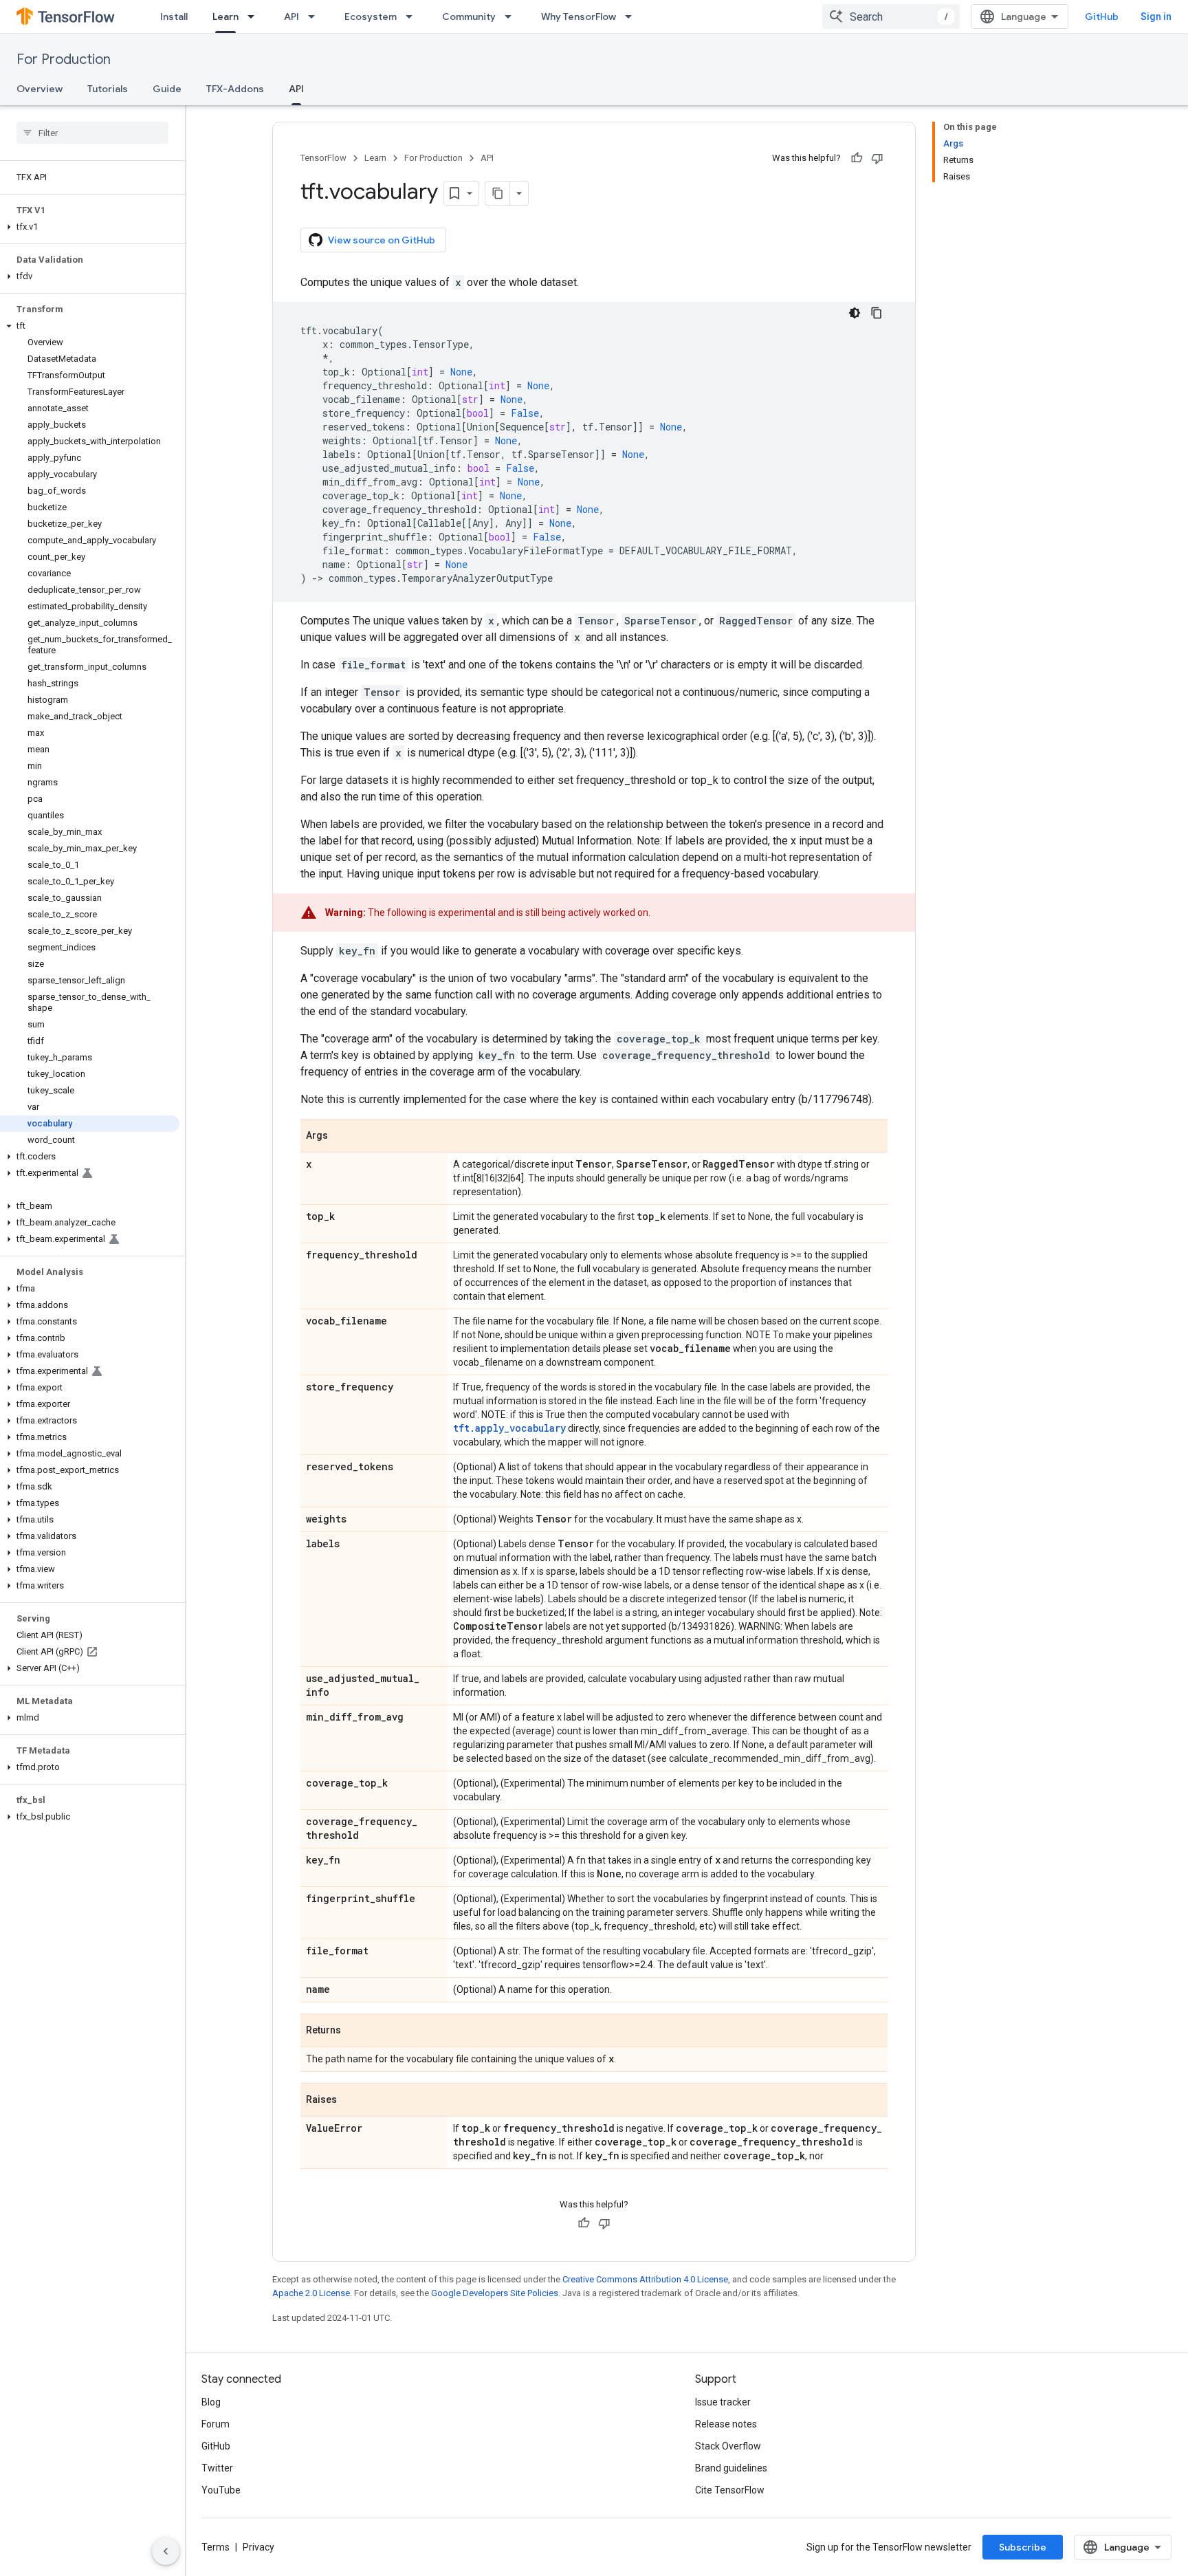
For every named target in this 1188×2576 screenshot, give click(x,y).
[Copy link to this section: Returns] (355, 2031)
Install (174, 17)
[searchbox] (92, 133)
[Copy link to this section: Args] (342, 1137)
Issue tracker (723, 2402)
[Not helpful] (877, 158)
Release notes (726, 2424)
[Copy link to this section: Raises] (351, 2101)
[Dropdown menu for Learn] (255, 17)
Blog (211, 2402)
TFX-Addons (235, 89)
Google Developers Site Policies (495, 2293)
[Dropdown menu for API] (316, 17)
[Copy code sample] (877, 313)
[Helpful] (857, 158)
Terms (216, 2547)
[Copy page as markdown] (498, 193)
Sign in (1156, 17)
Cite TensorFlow (730, 2490)
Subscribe (1023, 2547)
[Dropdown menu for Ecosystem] (413, 17)
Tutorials (108, 89)
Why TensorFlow (579, 17)
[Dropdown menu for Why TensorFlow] (632, 17)
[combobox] (891, 17)
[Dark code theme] (855, 313)
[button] (90, 227)
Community (469, 17)
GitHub (1102, 17)
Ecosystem (371, 17)
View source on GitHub (382, 240)
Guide (167, 89)
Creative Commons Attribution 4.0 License (645, 2279)
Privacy (258, 2547)
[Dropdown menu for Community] (512, 17)
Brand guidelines (731, 2468)
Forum (216, 2424)
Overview (40, 89)
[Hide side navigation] (166, 2551)
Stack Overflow (728, 2446)
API (291, 17)
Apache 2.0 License (311, 2293)
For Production (64, 59)
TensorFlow (323, 158)
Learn (225, 17)
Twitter (217, 2468)
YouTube (221, 2490)
